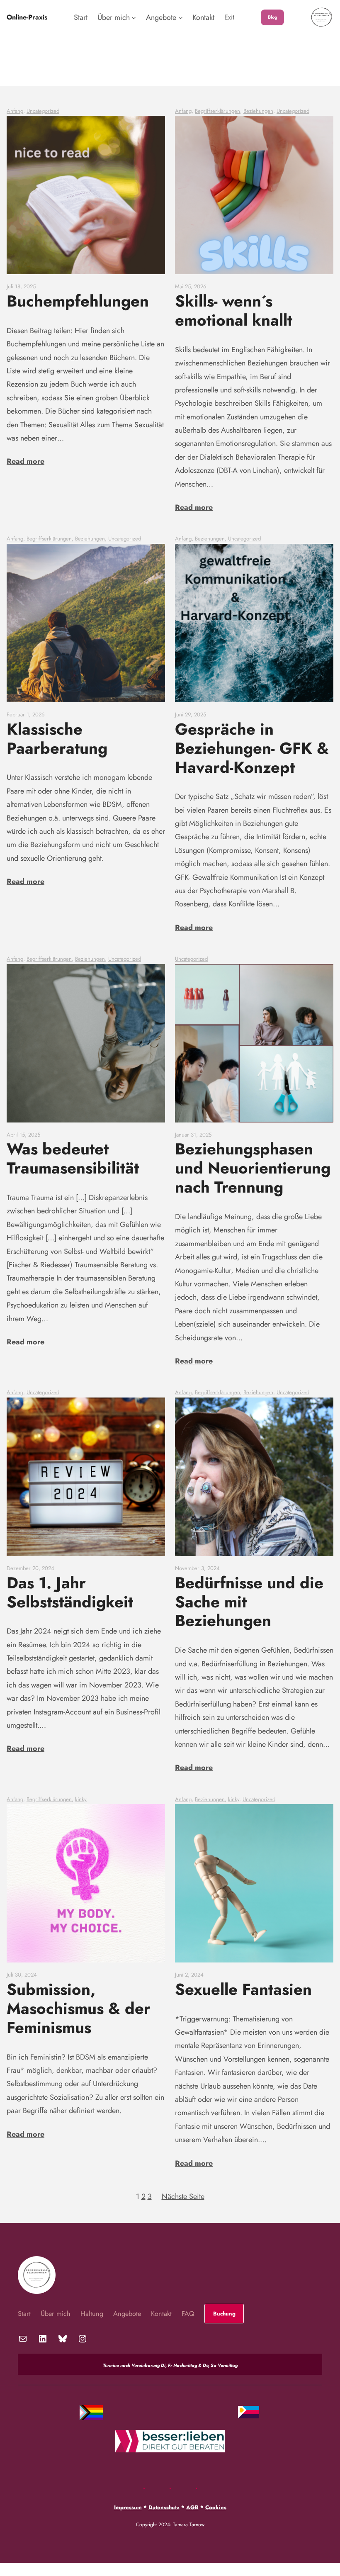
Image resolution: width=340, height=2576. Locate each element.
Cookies (216, 2507)
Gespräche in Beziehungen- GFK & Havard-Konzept (252, 748)
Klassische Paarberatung (57, 739)
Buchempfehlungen (78, 301)
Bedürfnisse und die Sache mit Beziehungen (249, 1602)
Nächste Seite (183, 2196)
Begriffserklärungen (217, 111)
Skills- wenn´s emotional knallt (234, 311)
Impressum (128, 2507)
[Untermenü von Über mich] (134, 18)
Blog (273, 17)
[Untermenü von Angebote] (181, 18)
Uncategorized (43, 111)
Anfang (15, 111)
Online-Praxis (27, 17)
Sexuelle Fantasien (243, 1989)
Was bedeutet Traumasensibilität (73, 1159)
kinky (81, 1799)
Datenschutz (164, 2507)
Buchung (224, 2314)
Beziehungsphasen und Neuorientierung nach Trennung (253, 1168)
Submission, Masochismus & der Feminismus (79, 2009)
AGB (192, 2507)
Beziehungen (258, 111)
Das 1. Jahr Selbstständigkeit (70, 1592)
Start (81, 17)
